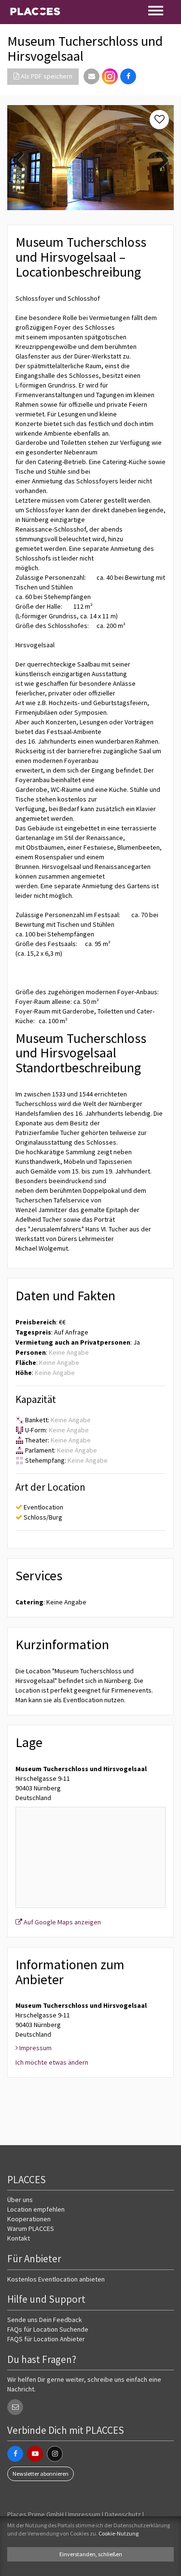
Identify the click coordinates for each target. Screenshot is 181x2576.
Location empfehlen (36, 2209)
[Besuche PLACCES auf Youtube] (35, 2454)
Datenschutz (123, 2514)
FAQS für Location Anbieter (46, 2339)
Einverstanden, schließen (91, 2554)
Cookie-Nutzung (118, 2533)
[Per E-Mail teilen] (91, 76)
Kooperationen (29, 2219)
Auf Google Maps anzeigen (62, 1922)
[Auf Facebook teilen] (128, 76)
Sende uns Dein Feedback (45, 2320)
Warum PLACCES (31, 2229)
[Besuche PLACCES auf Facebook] (15, 2454)
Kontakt (19, 2238)
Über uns (20, 2200)
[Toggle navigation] (156, 11)
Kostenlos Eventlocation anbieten (56, 2279)
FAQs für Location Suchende (48, 2329)
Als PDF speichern (46, 76)
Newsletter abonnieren (41, 2474)
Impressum (84, 2514)
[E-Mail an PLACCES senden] (15, 2407)
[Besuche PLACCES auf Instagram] (110, 76)
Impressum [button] (35, 2048)
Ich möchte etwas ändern (52, 2062)
